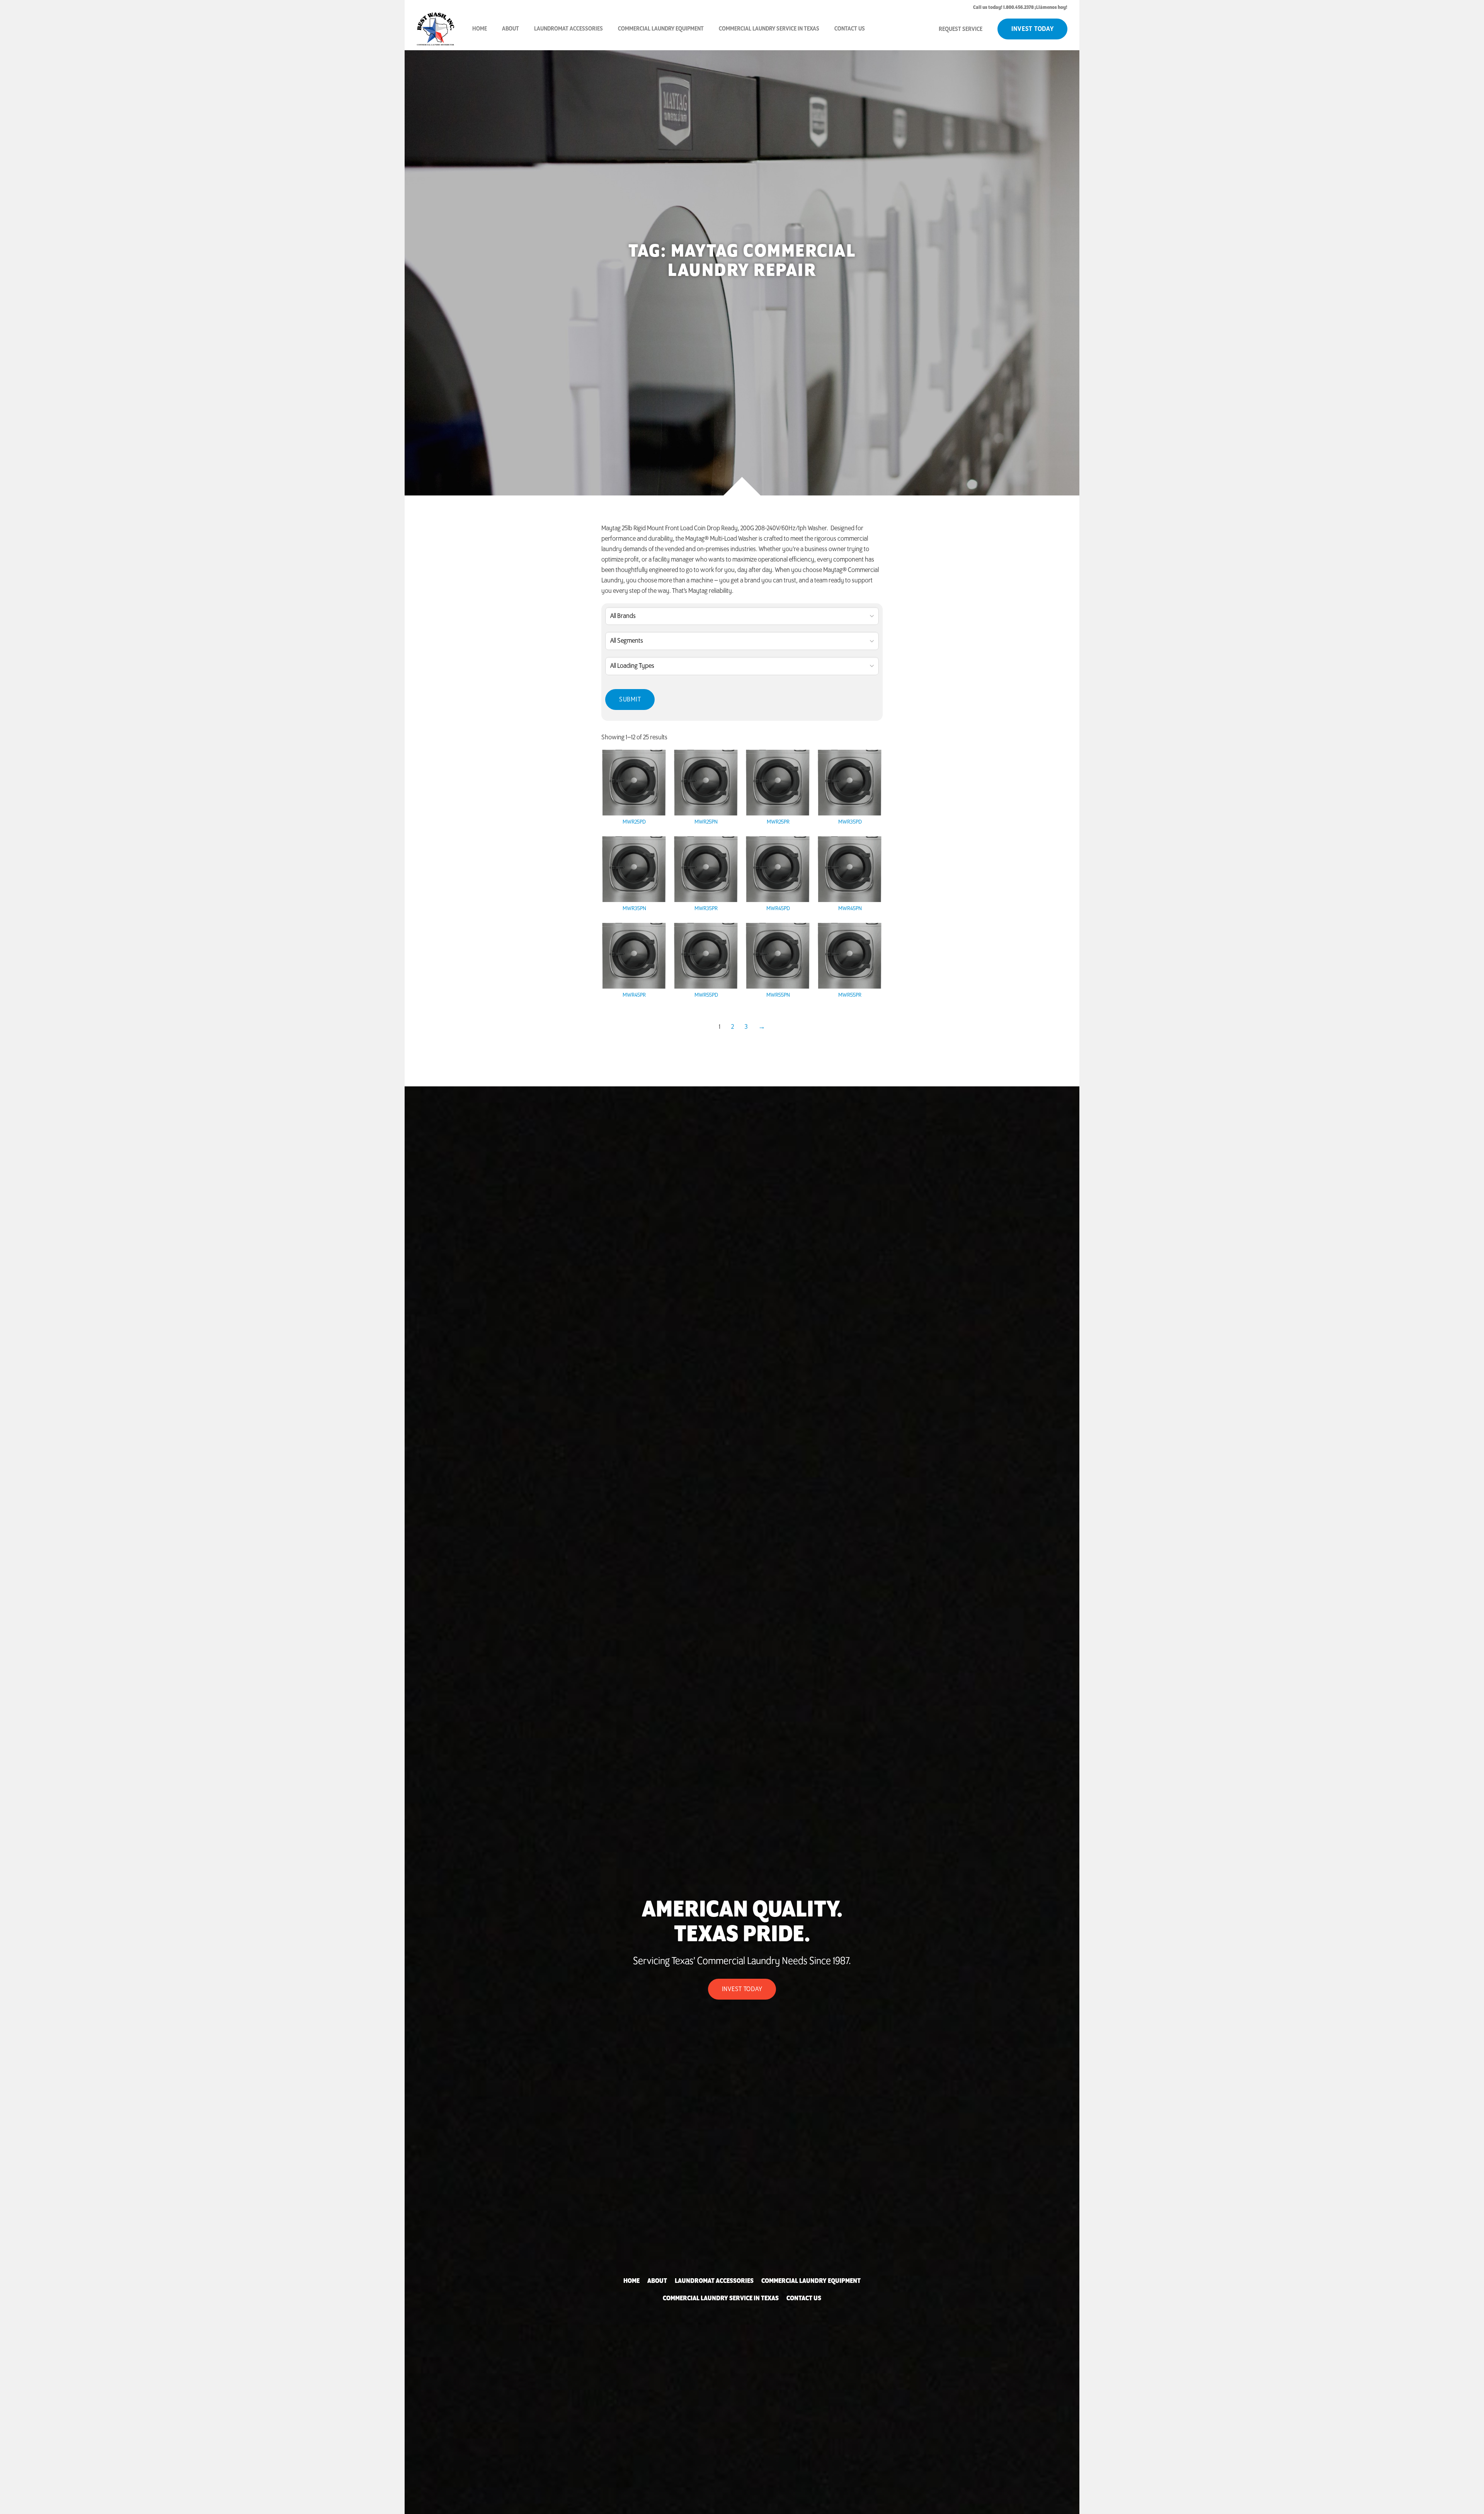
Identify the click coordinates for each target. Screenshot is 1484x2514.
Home (480, 29)
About (511, 29)
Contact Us (850, 29)
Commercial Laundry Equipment (661, 29)
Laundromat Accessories (568, 29)
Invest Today (1033, 29)
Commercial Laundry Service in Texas (769, 29)
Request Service (961, 29)
